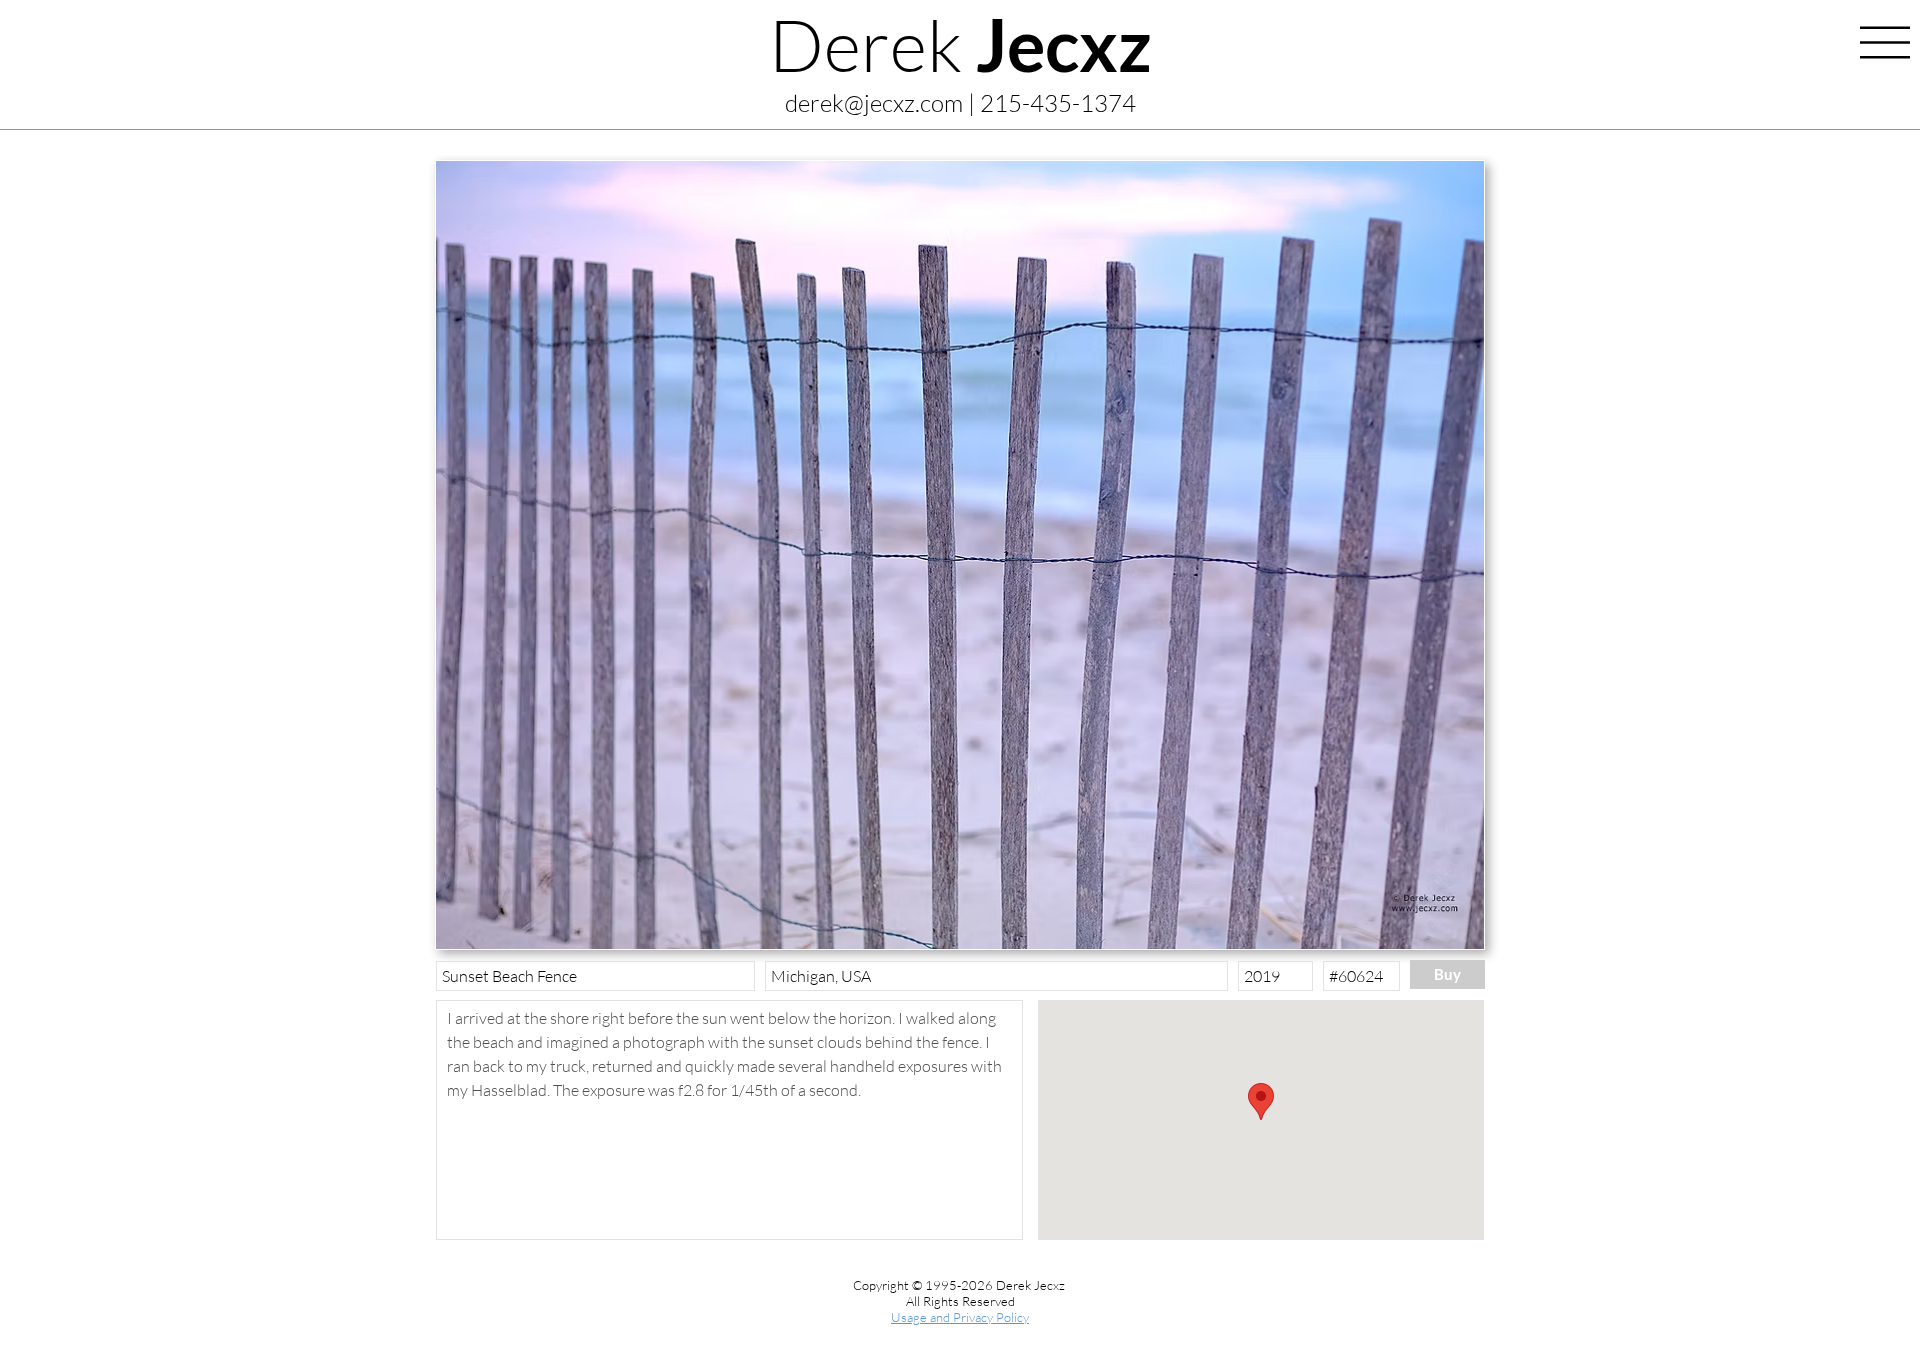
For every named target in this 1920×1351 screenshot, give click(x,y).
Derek (960, 44)
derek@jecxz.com (874, 103)
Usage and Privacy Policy (960, 1317)
